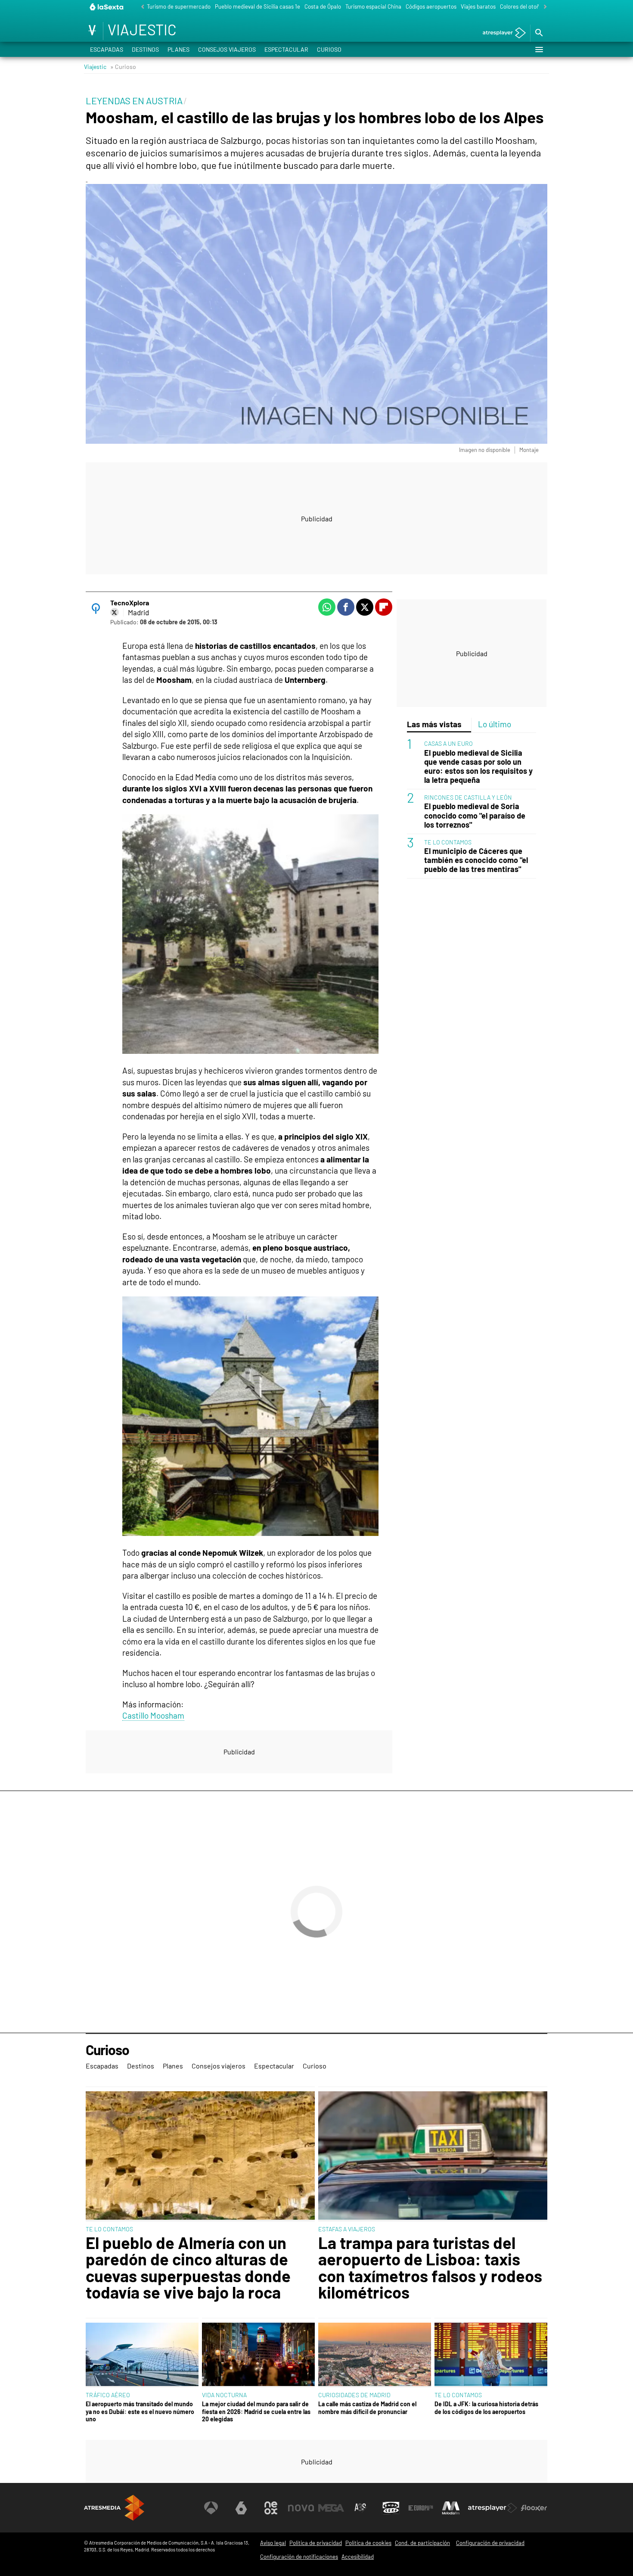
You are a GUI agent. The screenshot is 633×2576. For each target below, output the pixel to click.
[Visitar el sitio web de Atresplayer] (493, 2508)
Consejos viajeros (227, 49)
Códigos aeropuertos (431, 6)
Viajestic (95, 67)
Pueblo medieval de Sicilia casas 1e (258, 6)
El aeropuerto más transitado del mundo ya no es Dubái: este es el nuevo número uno (140, 2411)
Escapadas (107, 49)
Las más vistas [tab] (434, 724)
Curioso (329, 49)
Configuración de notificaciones (299, 2557)
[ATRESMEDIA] (114, 2508)
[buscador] (539, 33)
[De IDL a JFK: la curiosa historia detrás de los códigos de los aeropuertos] (491, 2355)
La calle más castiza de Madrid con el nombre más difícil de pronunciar (367, 2408)
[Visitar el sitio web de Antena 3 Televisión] (211, 2508)
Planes (178, 49)
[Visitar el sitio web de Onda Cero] (391, 2508)
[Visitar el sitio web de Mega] (331, 2508)
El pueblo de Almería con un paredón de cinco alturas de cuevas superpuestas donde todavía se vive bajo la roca (188, 2268)
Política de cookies (368, 2543)
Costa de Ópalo (323, 6)
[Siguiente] (543, 7)
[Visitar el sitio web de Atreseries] (361, 2508)
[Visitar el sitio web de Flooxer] (534, 2508)
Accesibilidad (358, 2557)
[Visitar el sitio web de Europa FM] (421, 2508)
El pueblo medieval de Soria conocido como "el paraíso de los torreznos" (475, 815)
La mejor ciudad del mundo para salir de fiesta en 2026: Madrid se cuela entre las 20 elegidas (256, 2411)
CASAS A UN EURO (448, 743)
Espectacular (286, 49)
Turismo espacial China (373, 6)
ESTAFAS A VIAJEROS (347, 2229)
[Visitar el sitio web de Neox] (271, 2508)
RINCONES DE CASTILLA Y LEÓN (468, 797)
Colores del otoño (521, 6)
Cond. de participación (422, 2543)
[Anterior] (140, 7)
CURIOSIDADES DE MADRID (354, 2395)
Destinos (145, 49)
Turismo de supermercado (179, 6)
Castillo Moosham (153, 1715)
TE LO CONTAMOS (448, 842)
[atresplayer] (501, 33)
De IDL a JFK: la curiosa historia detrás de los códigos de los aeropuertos (486, 2408)
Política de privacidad (316, 2543)
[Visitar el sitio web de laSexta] (241, 2508)
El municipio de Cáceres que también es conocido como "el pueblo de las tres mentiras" (476, 860)
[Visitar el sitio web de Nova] (301, 2508)
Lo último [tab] (495, 724)
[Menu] (539, 50)
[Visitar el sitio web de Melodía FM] (451, 2508)
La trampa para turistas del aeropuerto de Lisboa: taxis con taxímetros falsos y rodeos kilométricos (430, 2268)
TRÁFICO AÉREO (108, 2395)
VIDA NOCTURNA (224, 2395)
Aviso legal (273, 2543)
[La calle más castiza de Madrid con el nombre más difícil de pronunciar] (375, 2355)
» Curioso (123, 67)
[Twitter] (115, 612)
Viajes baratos (478, 6)
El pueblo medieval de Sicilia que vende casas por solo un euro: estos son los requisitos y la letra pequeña (478, 766)
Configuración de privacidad (490, 2543)
